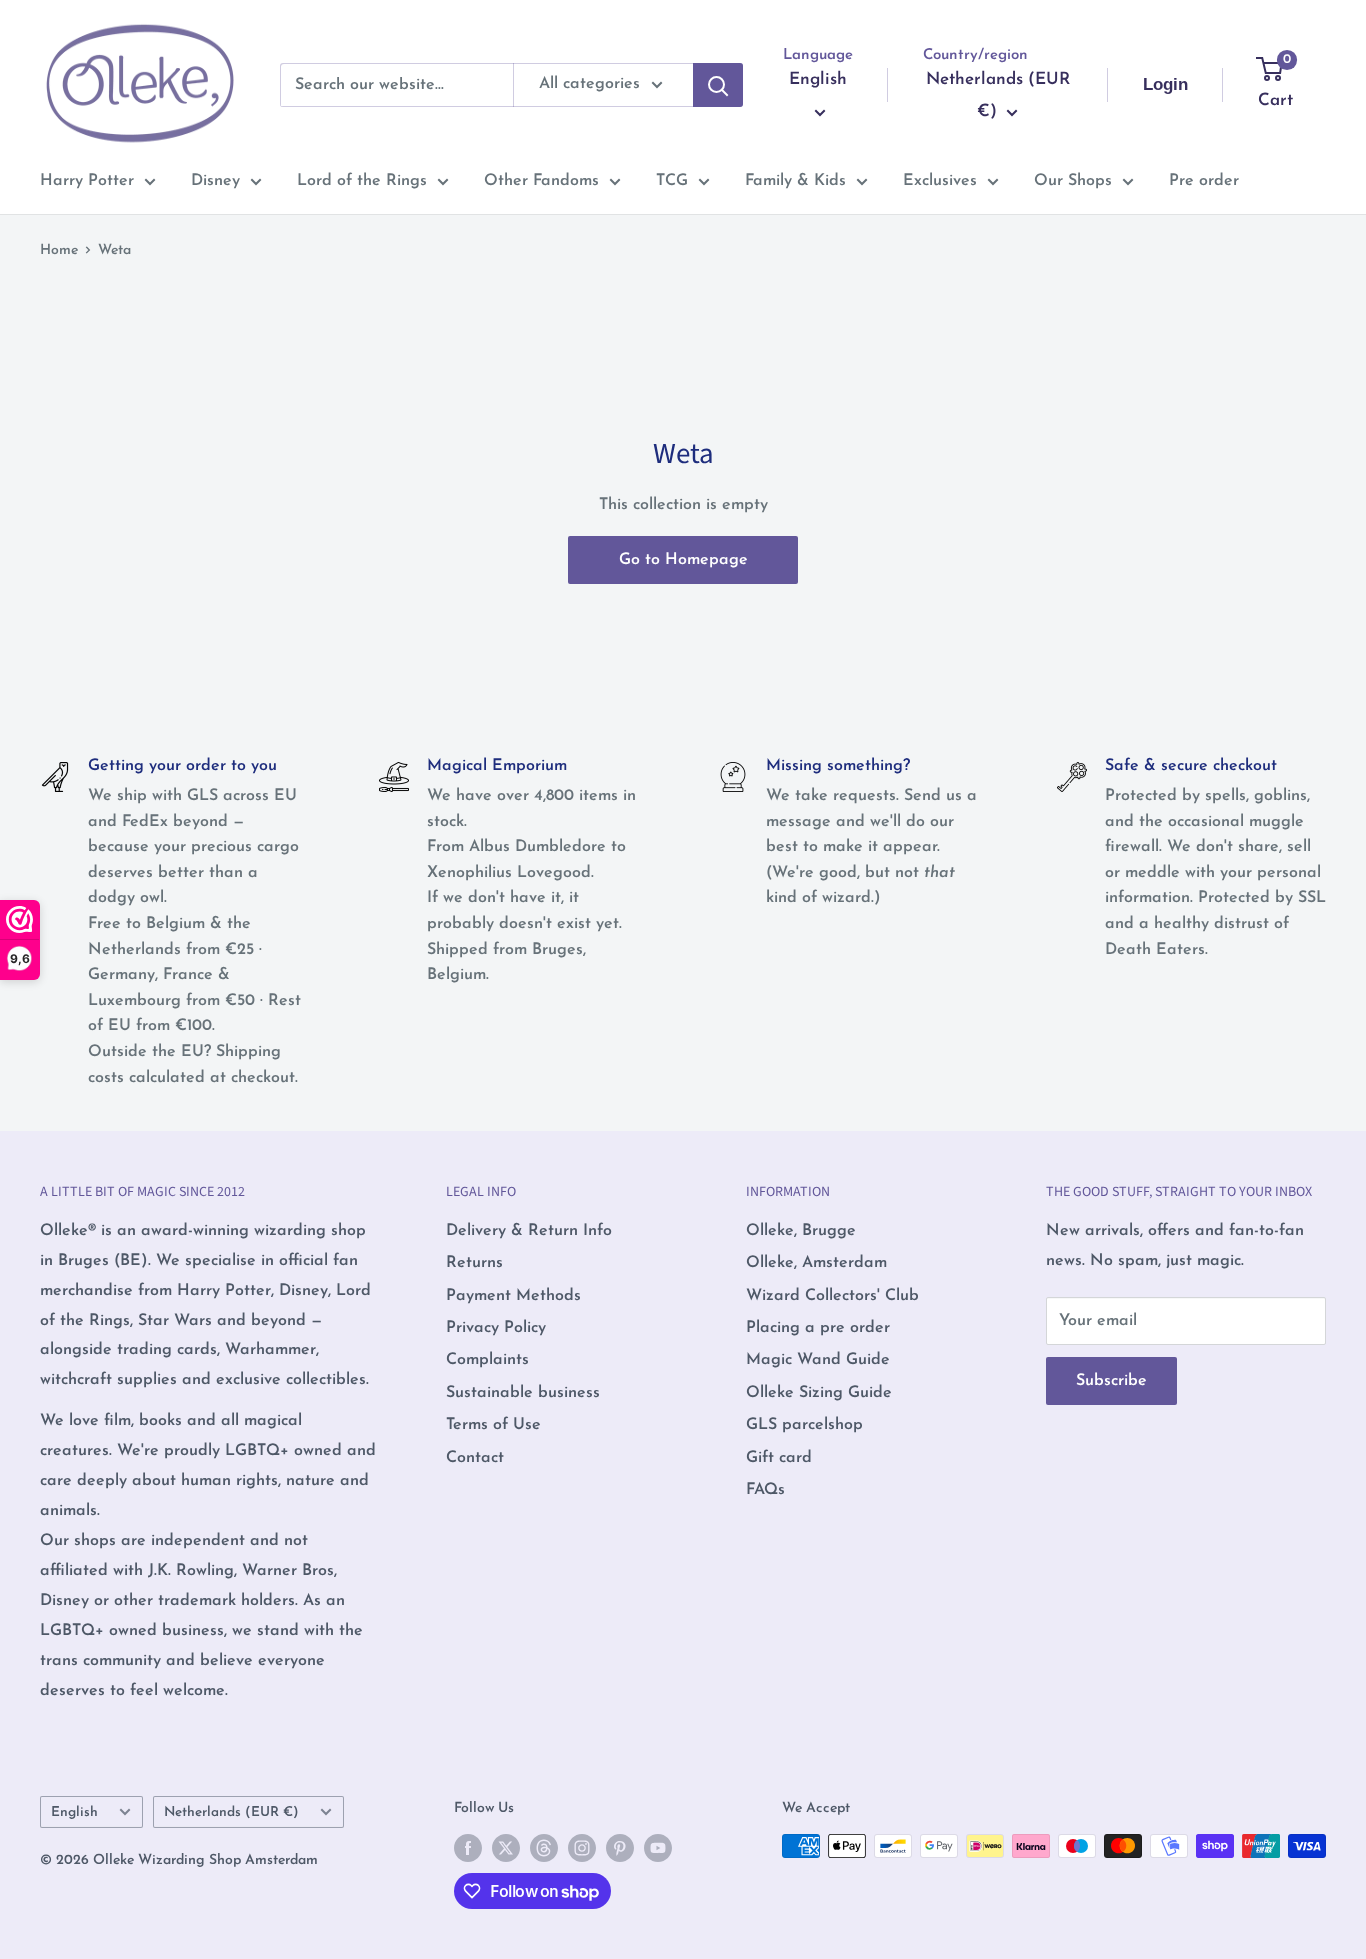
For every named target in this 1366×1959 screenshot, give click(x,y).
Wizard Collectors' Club (832, 1296)
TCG (672, 181)
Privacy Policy (496, 1328)
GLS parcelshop (804, 1425)
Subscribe (1111, 1381)
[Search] (718, 85)
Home (59, 250)
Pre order (1204, 181)
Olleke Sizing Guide (819, 1393)
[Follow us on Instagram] (582, 1848)
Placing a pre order (818, 1328)
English (74, 1812)
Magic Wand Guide (818, 1360)
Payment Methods (513, 1296)
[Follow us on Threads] (544, 1848)
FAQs (765, 1490)
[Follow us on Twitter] (506, 1848)
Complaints (487, 1360)
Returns (474, 1263)
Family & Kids (795, 181)
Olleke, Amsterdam (816, 1263)
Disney (215, 181)
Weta (114, 250)
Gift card (779, 1458)
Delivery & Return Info (529, 1231)
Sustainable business (523, 1393)
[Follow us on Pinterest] (620, 1848)
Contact (475, 1458)
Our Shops (1073, 181)
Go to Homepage (683, 560)
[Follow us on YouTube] (658, 1848)
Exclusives (940, 181)
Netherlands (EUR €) (231, 1812)
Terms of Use (493, 1425)
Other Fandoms (541, 181)
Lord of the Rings (362, 181)
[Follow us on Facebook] (468, 1848)
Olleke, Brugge (801, 1231)
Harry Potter (87, 181)
